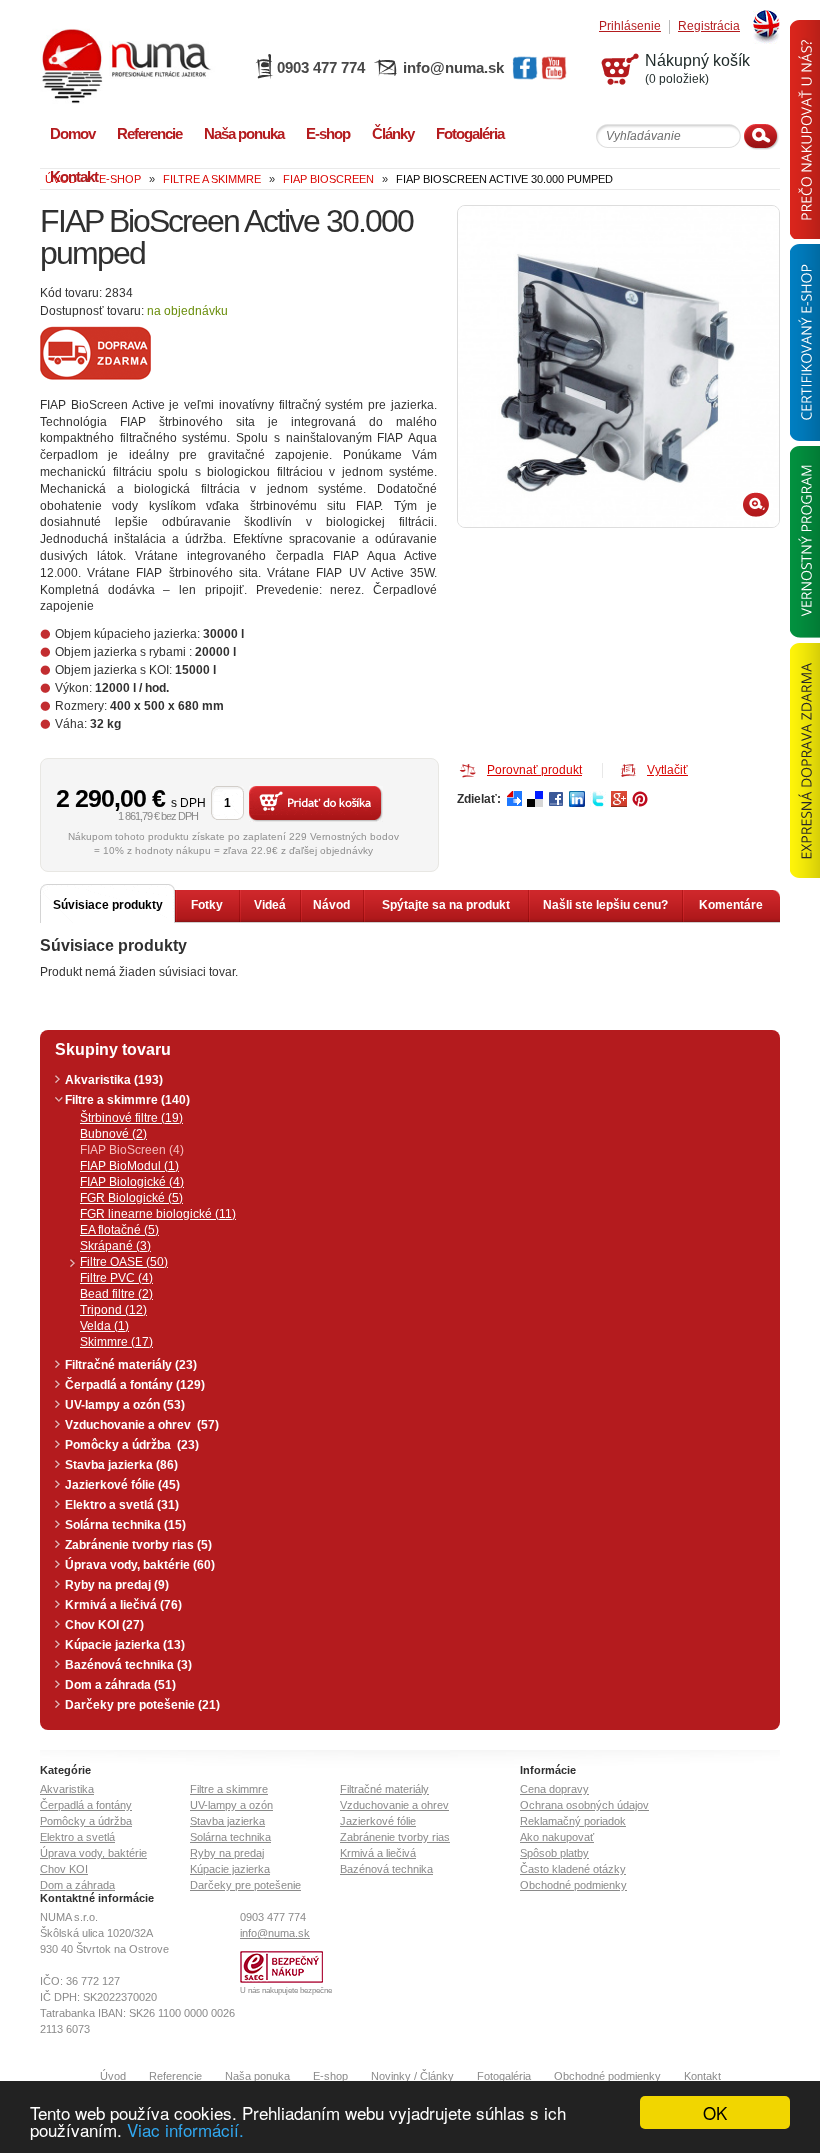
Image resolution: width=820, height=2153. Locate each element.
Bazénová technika (386, 1869)
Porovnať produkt (534, 770)
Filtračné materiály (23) (131, 1365)
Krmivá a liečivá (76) (123, 1605)
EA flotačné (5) (119, 1230)
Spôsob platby (554, 1853)
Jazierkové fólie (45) (122, 1485)
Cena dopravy (554, 1789)
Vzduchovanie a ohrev (394, 1805)
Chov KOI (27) (104, 1625)
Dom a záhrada (77, 1885)
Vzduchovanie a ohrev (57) (142, 1425)
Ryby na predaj (227, 1853)
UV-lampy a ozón (231, 1805)
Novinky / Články (412, 2076)
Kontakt (702, 2076)
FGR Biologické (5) (131, 1198)
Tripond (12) (113, 1310)
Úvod (113, 2076)
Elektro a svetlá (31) (122, 1505)
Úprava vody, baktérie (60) (140, 1565)
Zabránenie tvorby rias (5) (138, 1545)
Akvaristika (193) (114, 1080)
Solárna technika (230, 1837)
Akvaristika (67, 1789)
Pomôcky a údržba (86, 1821)
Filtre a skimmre (229, 1789)
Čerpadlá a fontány (86, 1805)
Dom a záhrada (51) (120, 1685)
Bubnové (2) (113, 1134)
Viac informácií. (185, 2129)
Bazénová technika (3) (128, 1665)
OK (715, 2112)
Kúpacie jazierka (230, 1869)
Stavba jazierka (227, 1821)
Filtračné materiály (384, 1789)
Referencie (175, 2076)
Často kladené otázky (573, 1869)
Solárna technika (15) (125, 1525)
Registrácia (709, 26)
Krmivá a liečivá (378, 1853)
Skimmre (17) (116, 1342)
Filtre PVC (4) (116, 1278)
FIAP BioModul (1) (129, 1166)
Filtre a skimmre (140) (127, 1100)
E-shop (330, 2076)
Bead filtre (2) (116, 1294)
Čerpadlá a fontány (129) (135, 1385)
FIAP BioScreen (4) (132, 1150)
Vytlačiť (667, 770)
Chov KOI (64, 1869)
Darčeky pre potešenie (245, 1885)
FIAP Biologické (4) (132, 1182)
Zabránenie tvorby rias (395, 1837)
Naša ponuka (257, 2076)
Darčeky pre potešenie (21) (142, 1705)
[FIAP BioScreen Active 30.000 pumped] (618, 366)
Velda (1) (104, 1326)
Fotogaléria (504, 2076)
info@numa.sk (453, 67)
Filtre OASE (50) (124, 1262)
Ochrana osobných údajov (584, 1805)
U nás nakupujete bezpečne (286, 1990)
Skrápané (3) (115, 1246)
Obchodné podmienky (573, 1885)
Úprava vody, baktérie (93, 1853)
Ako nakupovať (557, 1837)
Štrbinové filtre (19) (131, 1118)
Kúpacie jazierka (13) (125, 1645)
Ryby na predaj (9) (117, 1585)
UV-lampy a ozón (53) (125, 1405)
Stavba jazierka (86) (121, 1465)
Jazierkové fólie (378, 1821)
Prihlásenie (630, 26)
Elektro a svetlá (77, 1837)
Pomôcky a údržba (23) (132, 1445)
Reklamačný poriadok (573, 1821)
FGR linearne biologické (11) (158, 1214)
